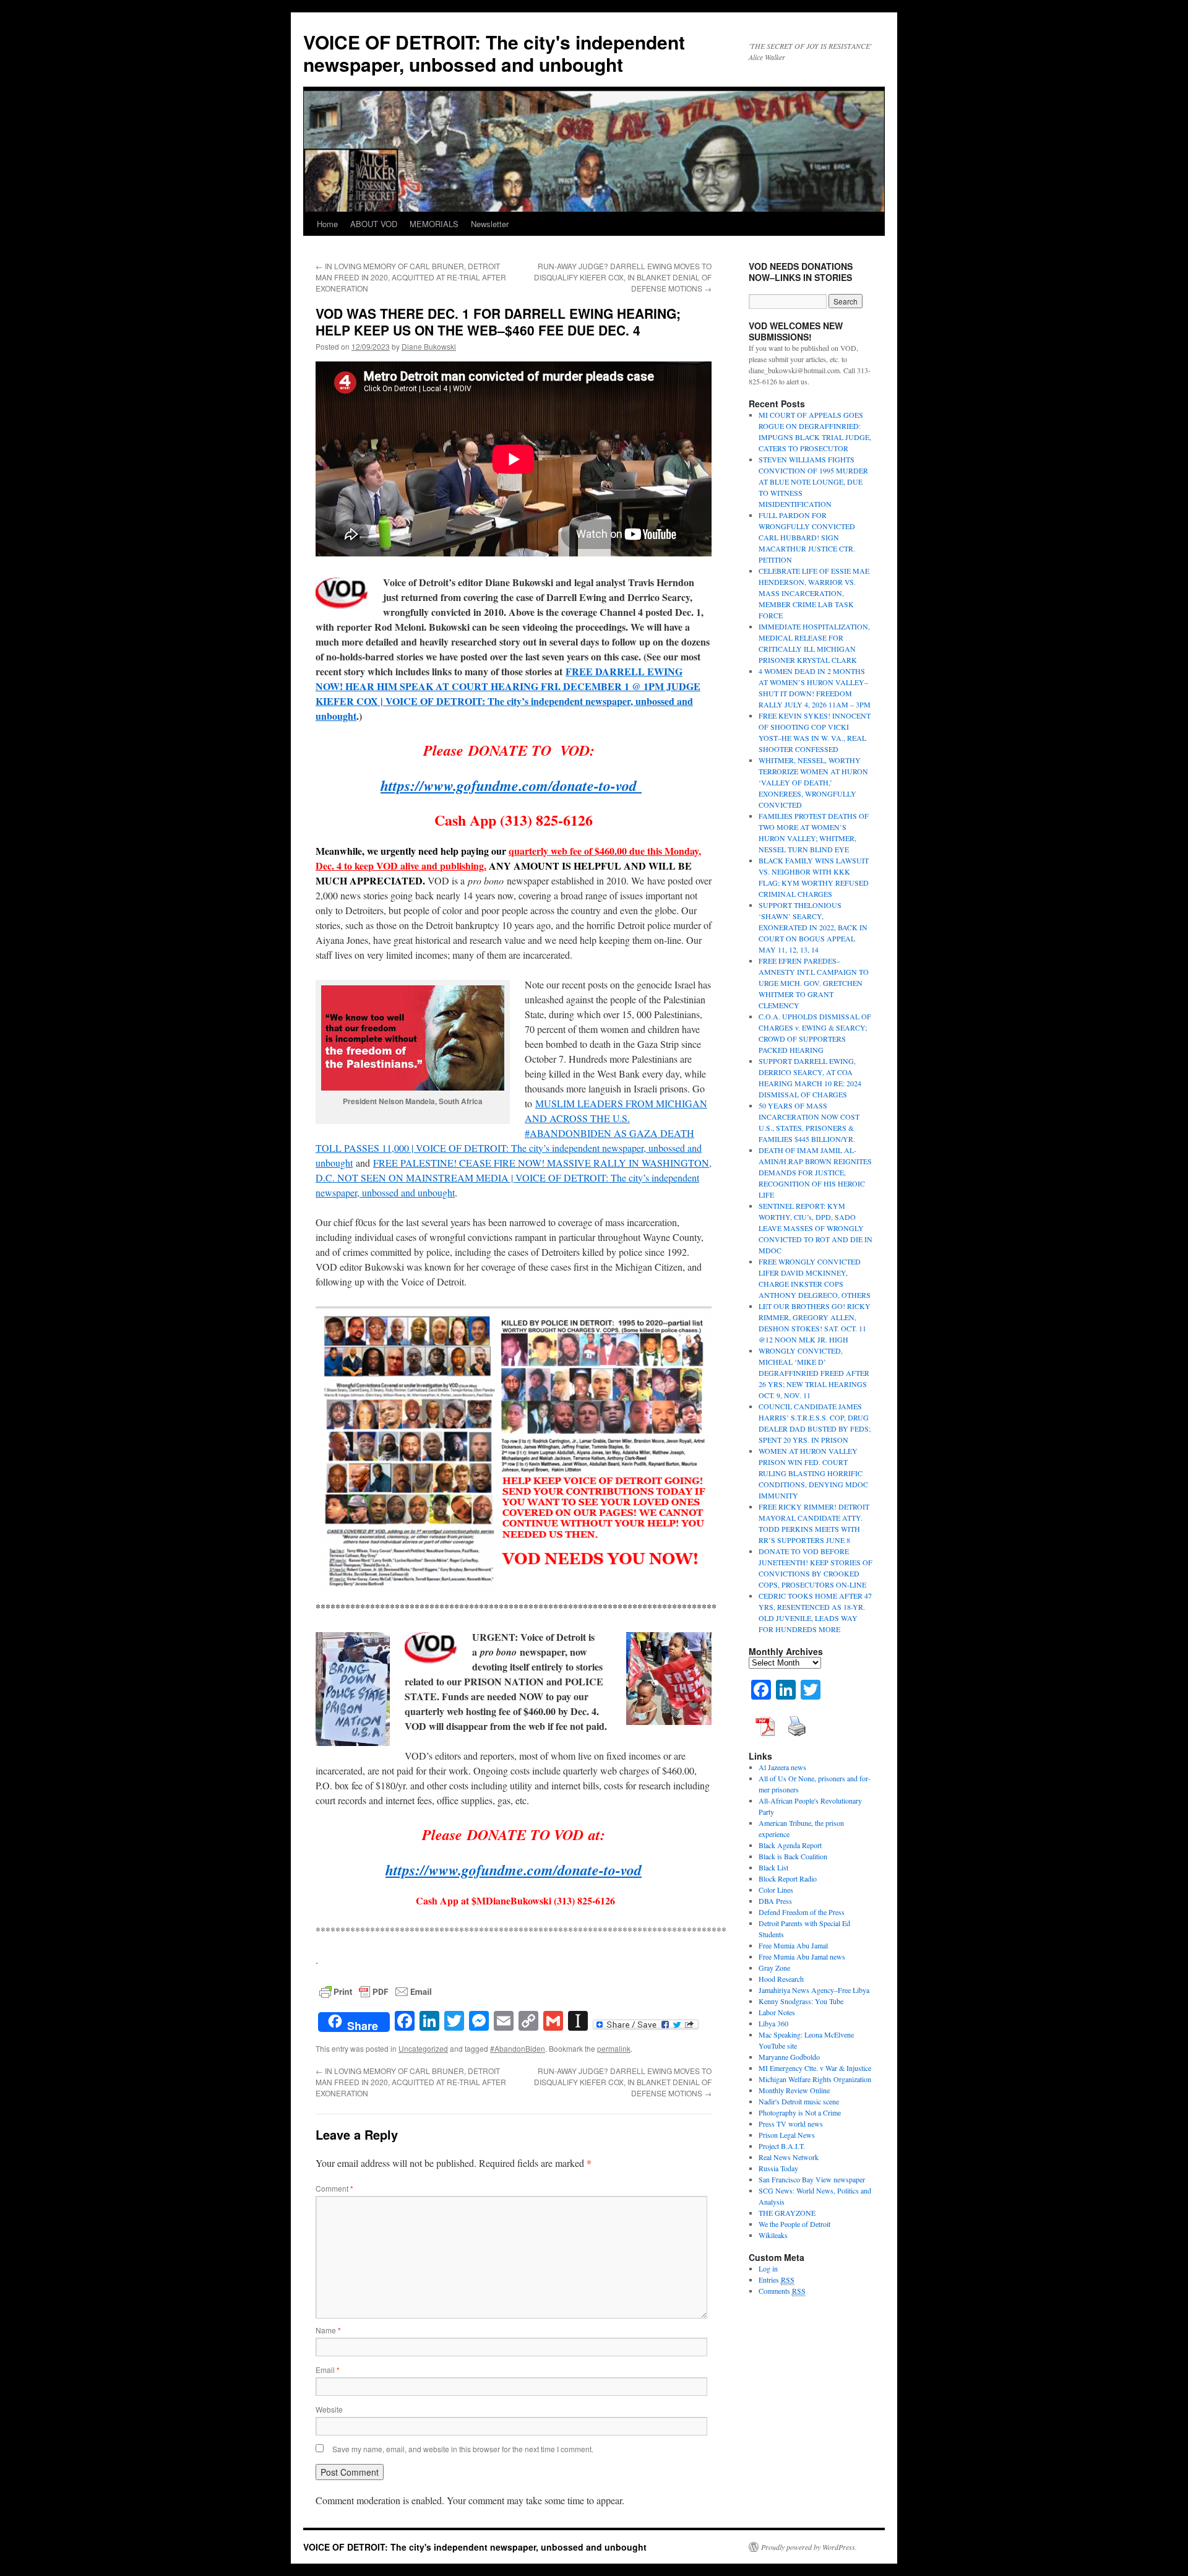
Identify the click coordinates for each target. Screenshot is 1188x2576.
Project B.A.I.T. (782, 2146)
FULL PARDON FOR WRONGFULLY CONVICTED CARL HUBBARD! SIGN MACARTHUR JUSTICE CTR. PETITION (807, 537)
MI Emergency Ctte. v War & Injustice (815, 2068)
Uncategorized (423, 2048)
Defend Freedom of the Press (802, 1912)
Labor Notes (777, 2012)
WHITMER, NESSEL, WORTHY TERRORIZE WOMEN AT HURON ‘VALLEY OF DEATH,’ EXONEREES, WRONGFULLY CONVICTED (813, 782)
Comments (782, 2291)
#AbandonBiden (518, 2048)
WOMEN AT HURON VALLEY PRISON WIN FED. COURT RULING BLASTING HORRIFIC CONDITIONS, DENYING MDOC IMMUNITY (813, 1473)
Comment (334, 2188)
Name (328, 2330)
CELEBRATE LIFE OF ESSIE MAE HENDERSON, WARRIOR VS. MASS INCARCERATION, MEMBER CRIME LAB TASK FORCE (814, 593)
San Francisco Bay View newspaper (812, 2179)
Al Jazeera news (782, 1767)
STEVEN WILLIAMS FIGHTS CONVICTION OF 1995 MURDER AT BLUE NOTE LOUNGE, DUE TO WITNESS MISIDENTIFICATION (813, 482)
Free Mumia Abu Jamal (793, 1945)
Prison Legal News (787, 2135)
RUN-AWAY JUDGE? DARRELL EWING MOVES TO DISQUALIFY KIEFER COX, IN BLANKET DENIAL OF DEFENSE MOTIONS (623, 277)
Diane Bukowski (429, 346)
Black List (773, 1867)
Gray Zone (774, 1968)
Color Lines (776, 1890)
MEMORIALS (434, 224)
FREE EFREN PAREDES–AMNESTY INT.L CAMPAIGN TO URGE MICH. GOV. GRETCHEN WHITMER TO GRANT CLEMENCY (814, 983)
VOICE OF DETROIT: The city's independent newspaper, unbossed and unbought (494, 53)
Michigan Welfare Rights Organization (815, 2079)
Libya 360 (773, 2023)
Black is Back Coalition (793, 1856)
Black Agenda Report (790, 1845)
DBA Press (775, 1901)
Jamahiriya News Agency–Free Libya (814, 1990)
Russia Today (778, 2168)
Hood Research (781, 1979)
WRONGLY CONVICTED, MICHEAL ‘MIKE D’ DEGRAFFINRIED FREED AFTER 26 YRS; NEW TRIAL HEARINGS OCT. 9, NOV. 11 (814, 1373)
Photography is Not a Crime (800, 2112)
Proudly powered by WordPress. (809, 2547)
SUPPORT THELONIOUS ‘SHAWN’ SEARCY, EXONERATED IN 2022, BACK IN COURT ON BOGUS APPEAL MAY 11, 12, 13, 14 (813, 927)
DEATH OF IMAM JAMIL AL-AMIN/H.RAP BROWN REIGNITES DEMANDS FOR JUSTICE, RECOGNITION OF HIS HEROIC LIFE (815, 1172)
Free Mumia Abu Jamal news (802, 1956)
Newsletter (490, 224)
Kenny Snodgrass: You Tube (801, 2001)
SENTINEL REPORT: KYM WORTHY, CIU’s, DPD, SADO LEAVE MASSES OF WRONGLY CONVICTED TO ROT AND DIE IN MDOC (816, 1228)
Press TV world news (791, 2124)
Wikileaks (773, 2235)
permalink (614, 2048)
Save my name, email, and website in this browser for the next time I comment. (463, 2449)
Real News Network (789, 2157)
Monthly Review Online (794, 2090)
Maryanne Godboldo (789, 2057)
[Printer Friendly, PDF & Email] (376, 1990)
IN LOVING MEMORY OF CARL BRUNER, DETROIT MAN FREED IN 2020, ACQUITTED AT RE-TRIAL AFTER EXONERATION (411, 277)
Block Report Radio (788, 1878)
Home (327, 224)
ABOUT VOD (374, 224)
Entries (777, 2280)
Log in (768, 2268)
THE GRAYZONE (787, 2213)
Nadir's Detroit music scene (799, 2101)
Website (329, 2409)
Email (328, 2370)
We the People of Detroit (794, 2224)
